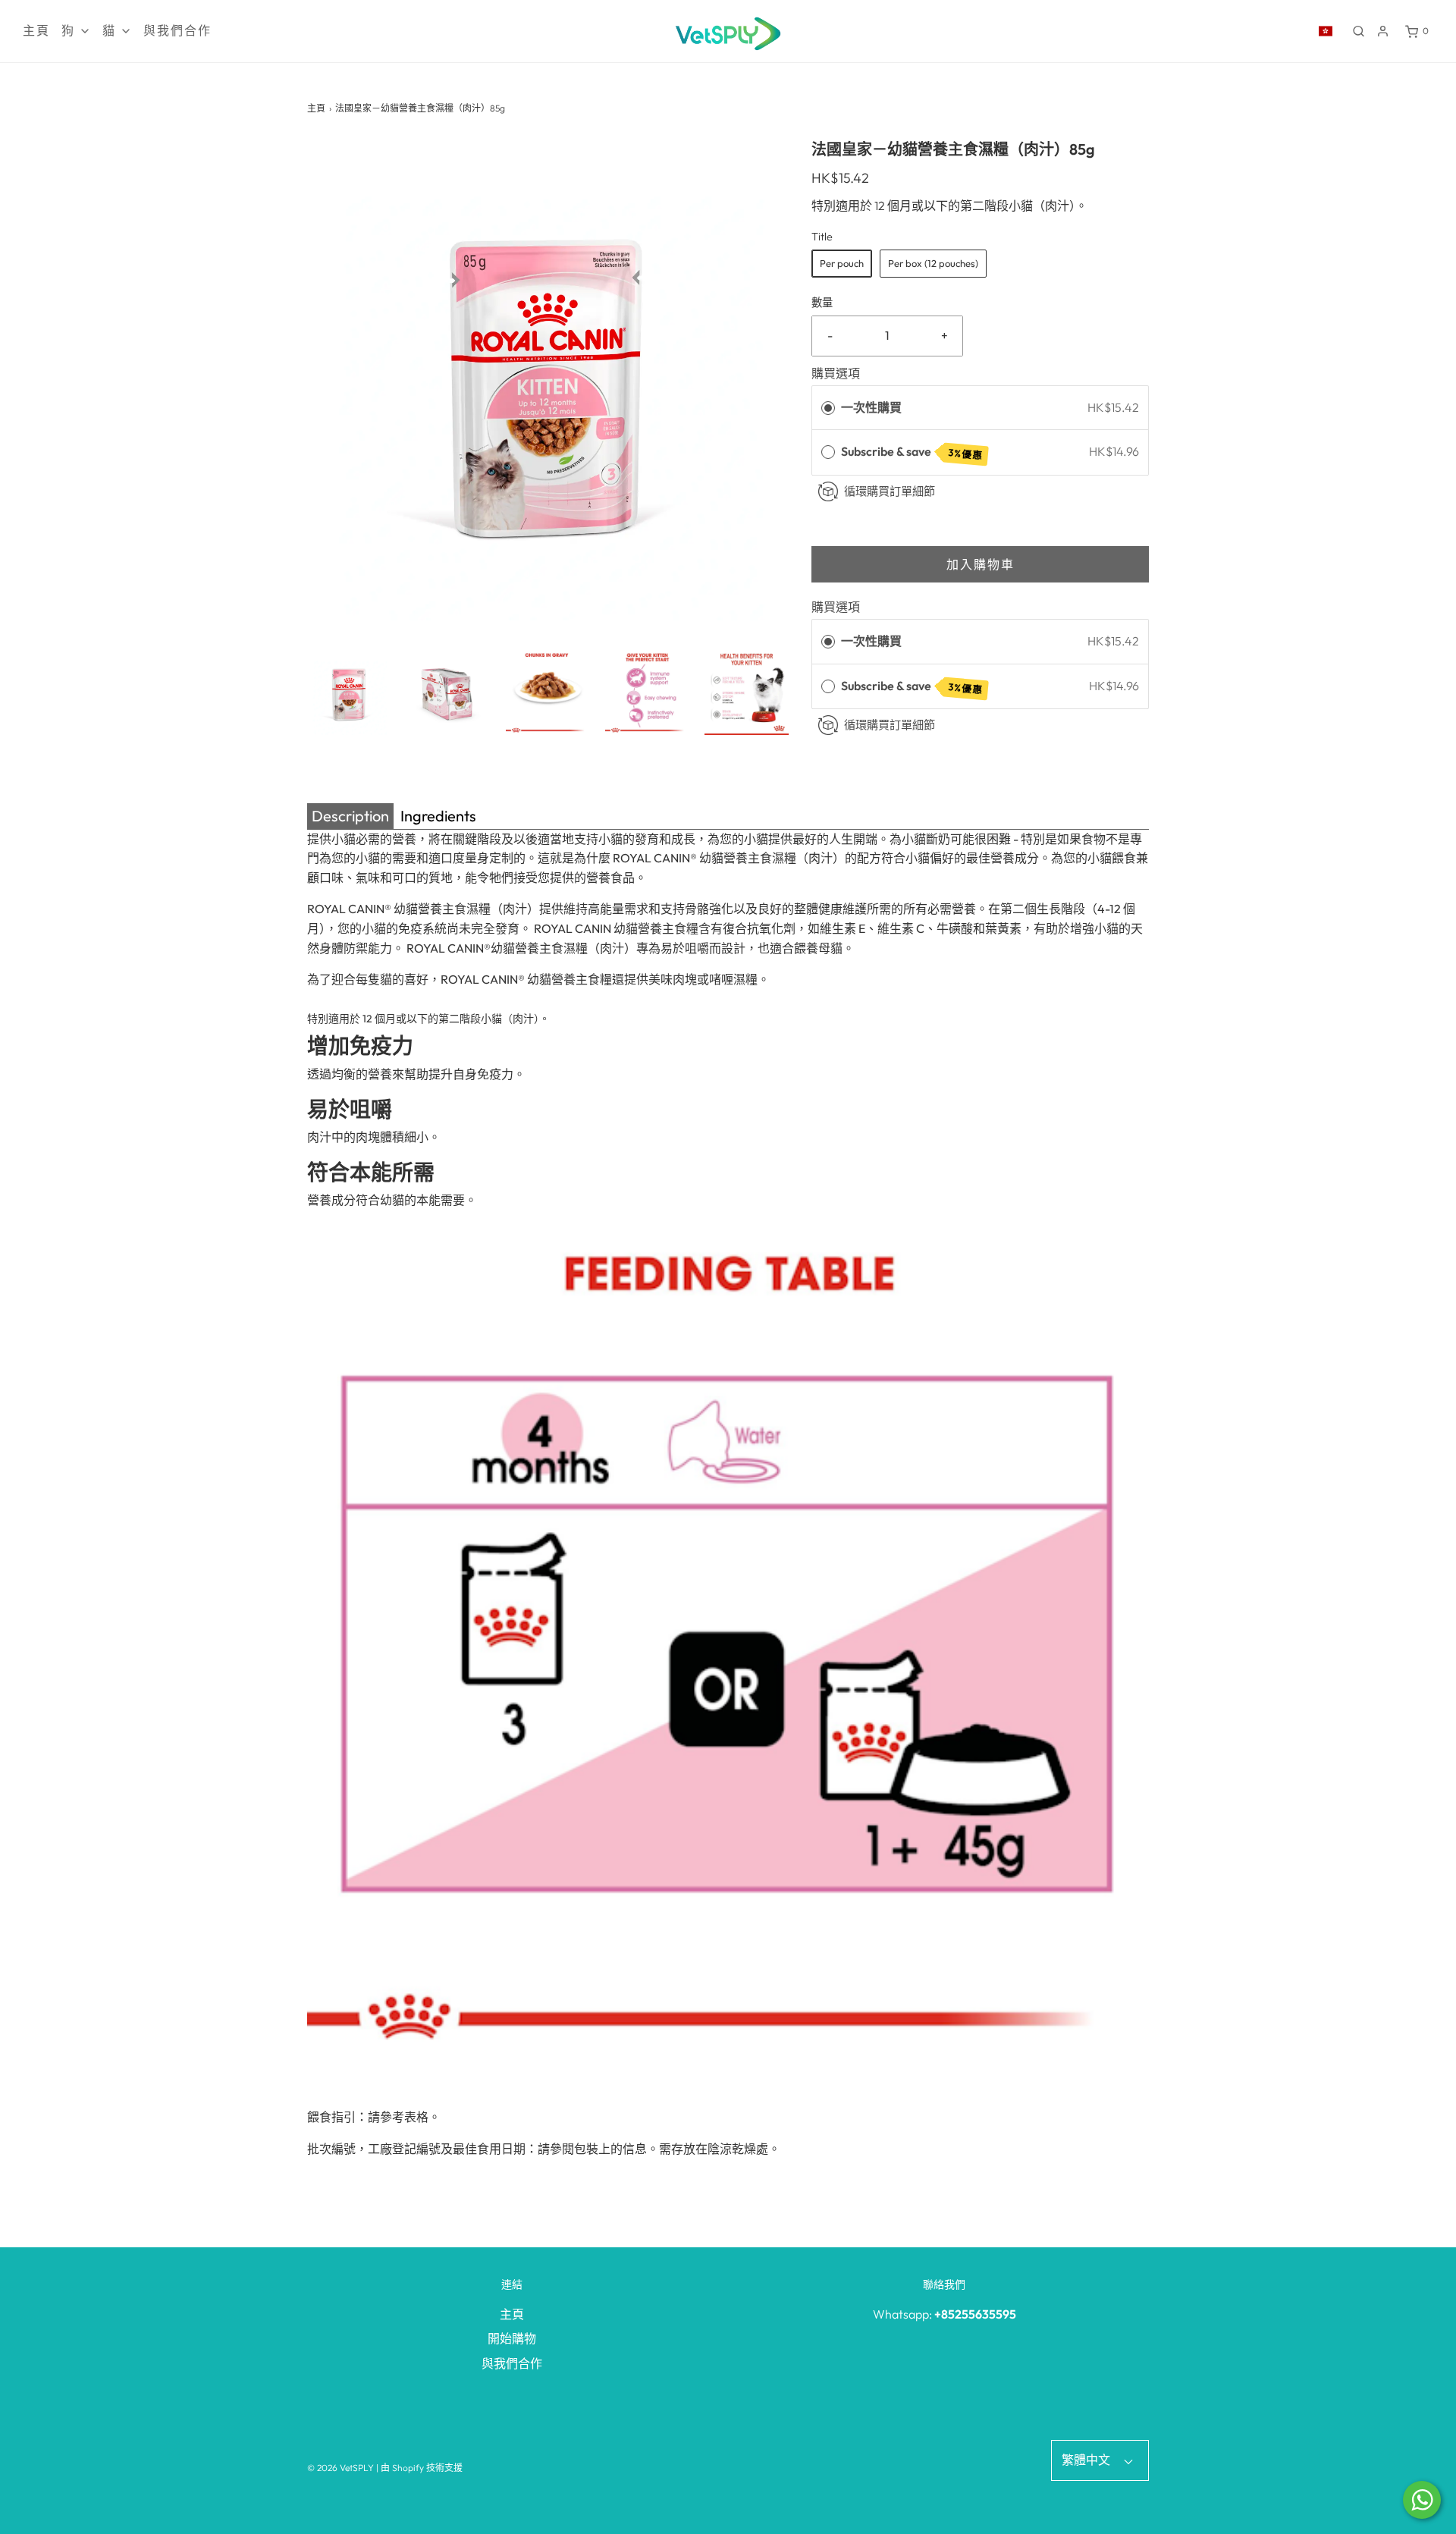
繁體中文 (1087, 2460)
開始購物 (512, 2338)
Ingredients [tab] (438, 816)
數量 (822, 303)
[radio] (828, 408)
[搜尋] (1359, 31)
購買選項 (836, 373)
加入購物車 (981, 564)
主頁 (36, 31)
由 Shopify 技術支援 (422, 2468)
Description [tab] (350, 816)
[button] (349, 693)
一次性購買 (871, 407)
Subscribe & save (912, 452)
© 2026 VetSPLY (340, 2468)
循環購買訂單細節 (890, 491)
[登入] (1383, 31)
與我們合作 (177, 31)
